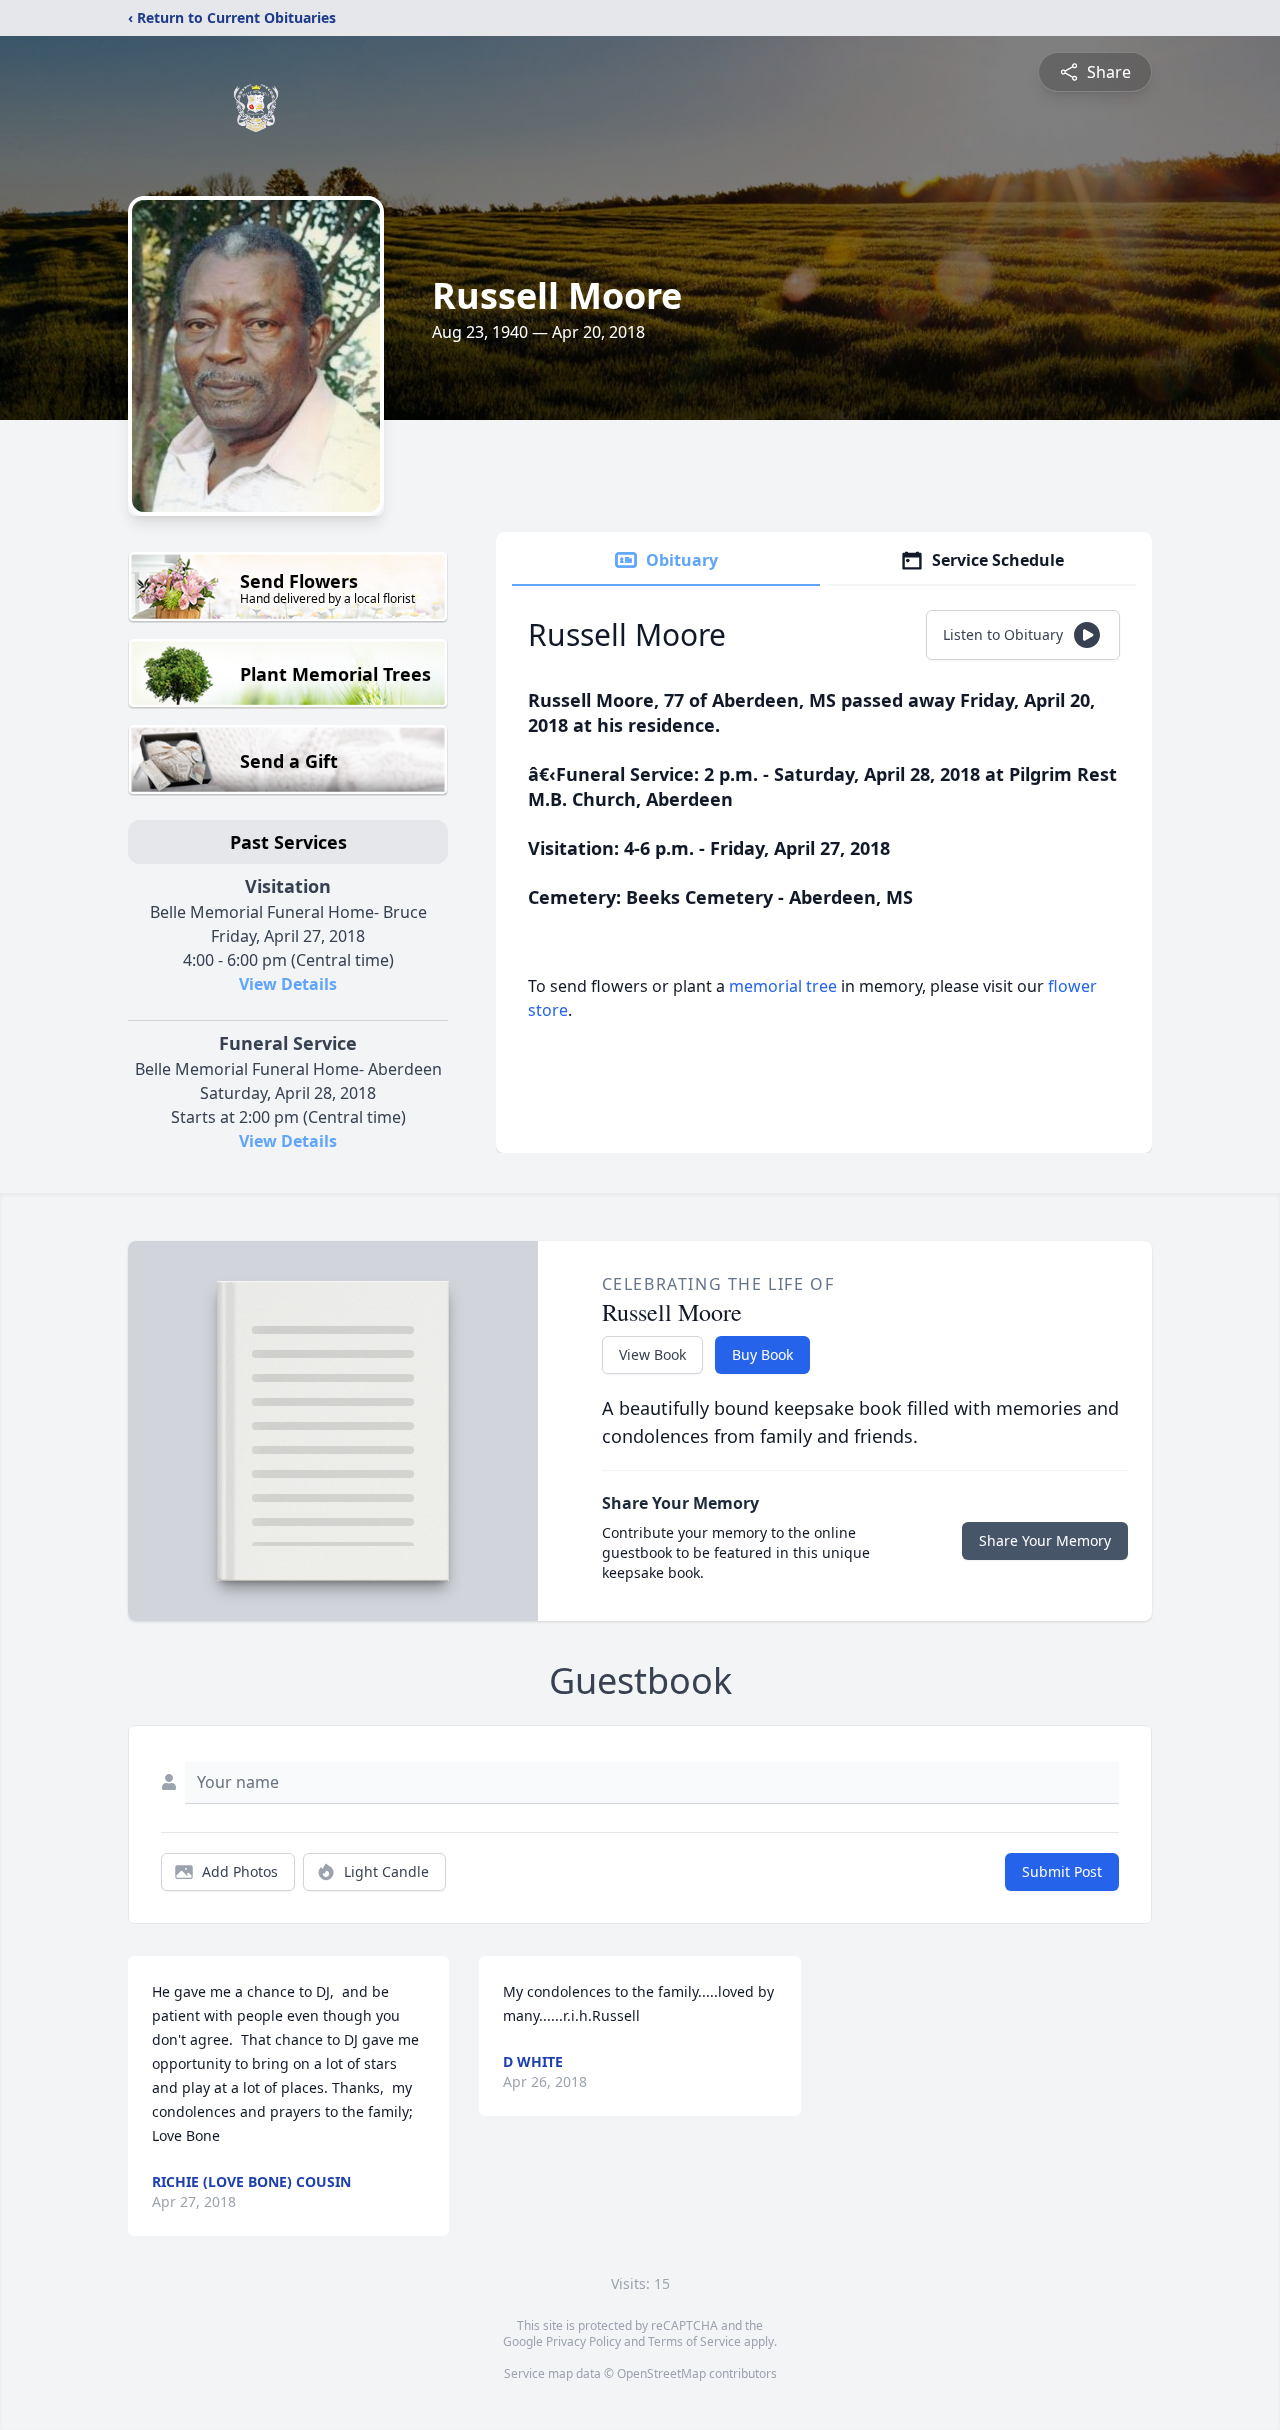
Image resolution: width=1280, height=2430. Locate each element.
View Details (288, 984)
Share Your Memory (1045, 1540)
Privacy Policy (583, 2341)
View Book (652, 1354)
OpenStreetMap (661, 2373)
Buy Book (762, 1354)
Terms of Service (694, 2341)
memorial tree (783, 986)
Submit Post (1062, 1871)
